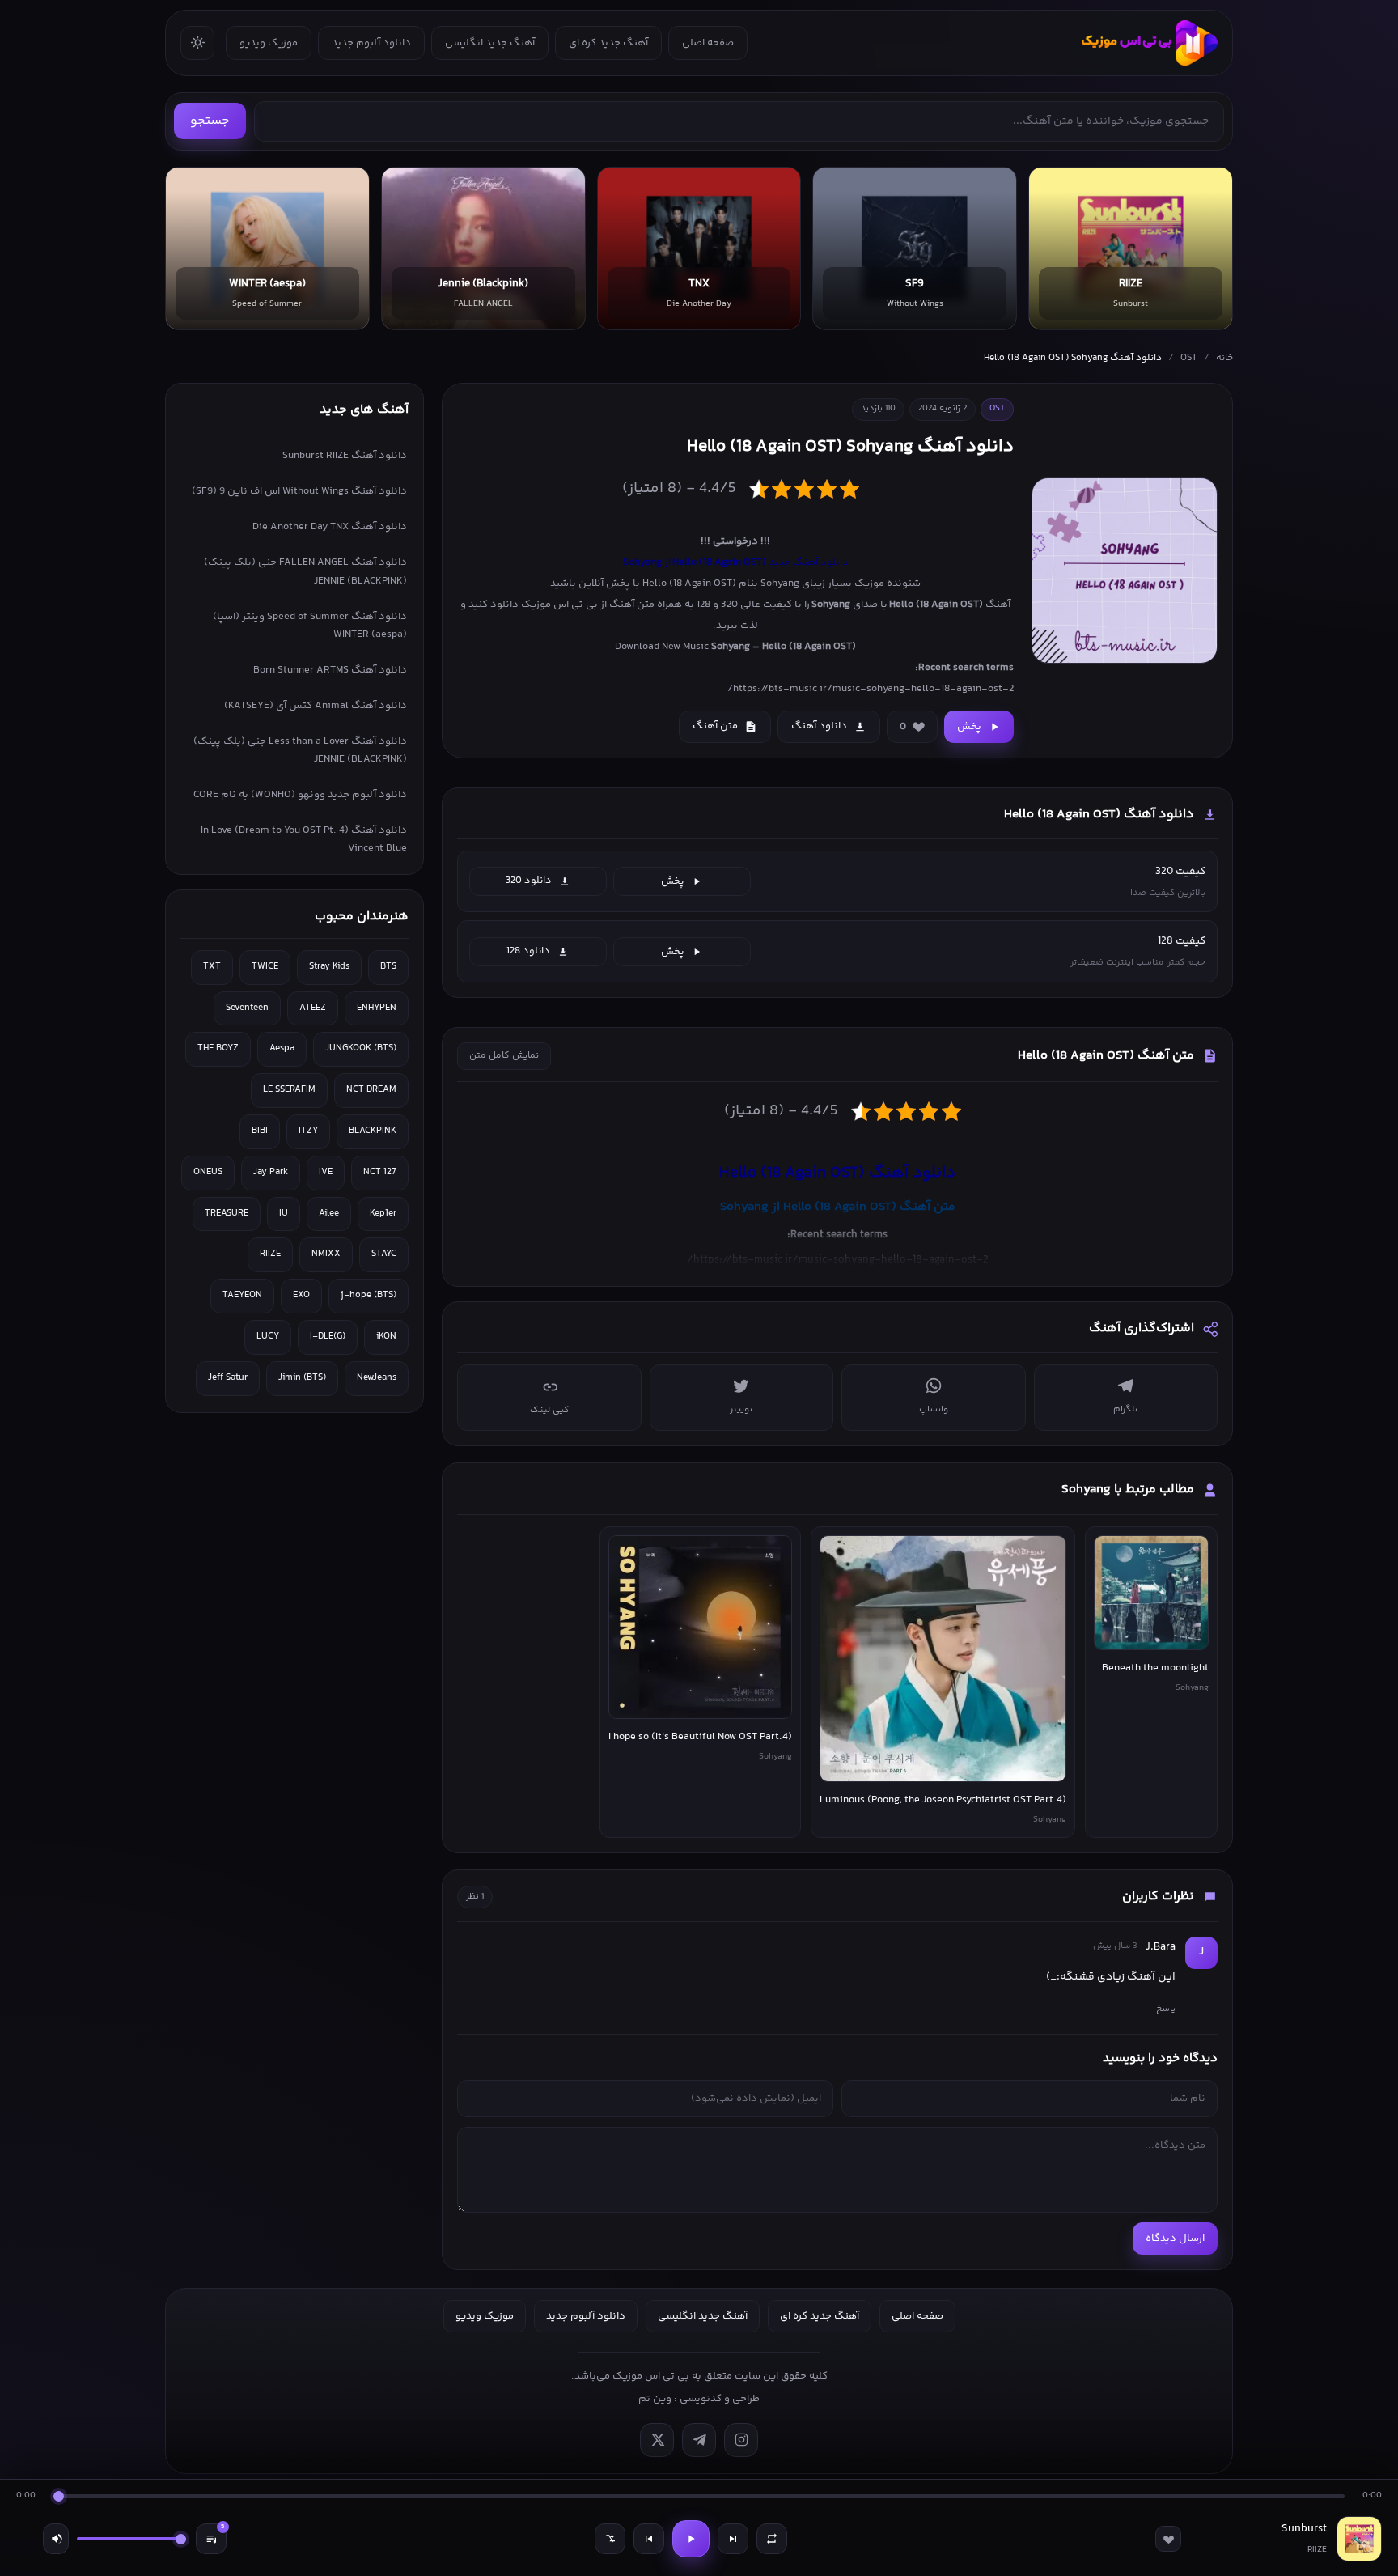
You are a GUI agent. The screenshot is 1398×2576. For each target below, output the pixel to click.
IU (284, 1214)
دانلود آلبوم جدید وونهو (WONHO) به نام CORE (300, 795)
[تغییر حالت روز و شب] (197, 43)
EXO (301, 1295)
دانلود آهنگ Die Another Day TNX (330, 527)
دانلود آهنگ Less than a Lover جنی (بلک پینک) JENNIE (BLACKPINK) (300, 750)
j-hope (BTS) (369, 1295)
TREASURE (227, 1214)
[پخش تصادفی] (610, 2539)
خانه (1224, 358)
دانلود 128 (528, 951)
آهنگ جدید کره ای (608, 43)
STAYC (384, 1254)
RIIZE (270, 1254)
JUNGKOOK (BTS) (361, 1048)
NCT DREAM (371, 1090)
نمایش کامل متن (504, 1056)
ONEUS (208, 1172)
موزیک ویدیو (269, 43)
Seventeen (247, 1008)
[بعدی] (733, 2539)
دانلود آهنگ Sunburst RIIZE (345, 456)
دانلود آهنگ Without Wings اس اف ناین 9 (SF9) (299, 491)
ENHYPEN (377, 1008)
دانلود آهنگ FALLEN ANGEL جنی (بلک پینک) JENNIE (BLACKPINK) (305, 571)
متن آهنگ (715, 726)
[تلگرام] (699, 2440)
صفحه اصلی (708, 43)
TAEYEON (242, 1295)
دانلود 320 (529, 881)
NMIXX (326, 1254)
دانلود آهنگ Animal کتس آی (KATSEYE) (316, 706)
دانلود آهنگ (819, 726)
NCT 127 (380, 1172)
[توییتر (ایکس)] (657, 2440)
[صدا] (56, 2539)
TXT (212, 967)
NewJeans (377, 1378)
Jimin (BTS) (302, 1378)
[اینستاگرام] (741, 2440)
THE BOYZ (218, 1048)
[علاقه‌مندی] (1168, 2539)
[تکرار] (772, 2539)
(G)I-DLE (328, 1337)
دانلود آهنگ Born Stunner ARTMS (330, 670)
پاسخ (1166, 2009)
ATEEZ (313, 1008)
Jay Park (271, 1172)
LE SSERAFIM (289, 1090)
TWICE (265, 967)
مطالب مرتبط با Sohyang (1128, 1490)
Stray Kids (329, 967)
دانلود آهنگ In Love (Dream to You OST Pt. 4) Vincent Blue (304, 839)
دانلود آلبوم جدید (371, 43)
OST (1189, 358)
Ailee (329, 1214)
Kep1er (383, 1214)
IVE (326, 1172)
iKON (386, 1337)
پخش (969, 727)
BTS (388, 967)
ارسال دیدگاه (1175, 2239)
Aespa (282, 1048)
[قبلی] (649, 2539)
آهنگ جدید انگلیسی (490, 43)
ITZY (308, 1131)
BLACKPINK (373, 1131)
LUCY (268, 1337)
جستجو (210, 121)
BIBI (260, 1131)
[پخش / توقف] (691, 2539)
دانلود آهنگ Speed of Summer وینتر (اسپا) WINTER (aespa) (310, 626)
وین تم (655, 2399)
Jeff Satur (228, 1378)
